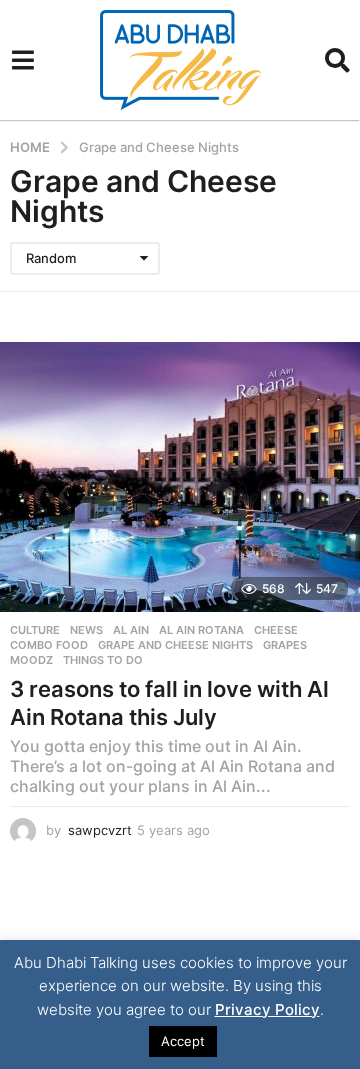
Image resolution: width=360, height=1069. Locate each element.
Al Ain (131, 630)
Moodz (31, 660)
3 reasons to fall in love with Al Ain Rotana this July (169, 703)
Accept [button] (183, 1041)
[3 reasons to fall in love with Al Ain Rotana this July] (180, 477)
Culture (35, 630)
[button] (22, 60)
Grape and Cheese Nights (175, 645)
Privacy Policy (267, 1009)
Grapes (285, 645)
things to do (103, 660)
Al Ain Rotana (201, 630)
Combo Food (49, 645)
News (86, 630)
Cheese (276, 630)
